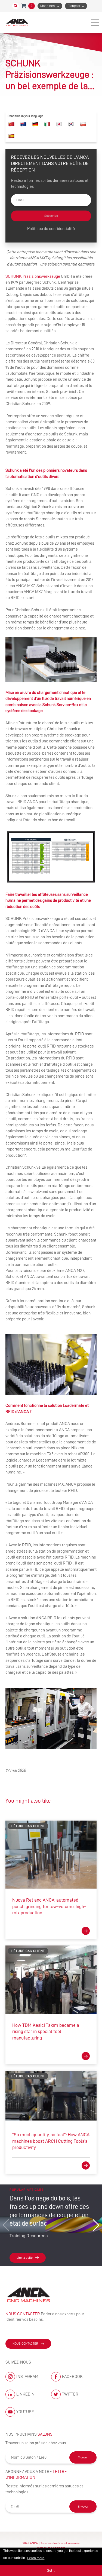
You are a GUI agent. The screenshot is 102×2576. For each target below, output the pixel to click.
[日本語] (59, 124)
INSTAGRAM (27, 2377)
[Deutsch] (35, 124)
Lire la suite (25, 2258)
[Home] (18, 22)
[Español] (11, 136)
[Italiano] (47, 124)
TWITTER (70, 2394)
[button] (96, 2225)
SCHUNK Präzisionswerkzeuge (33, 276)
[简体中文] (11, 124)
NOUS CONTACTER (25, 2344)
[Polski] (83, 124)
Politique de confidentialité (51, 229)
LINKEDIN (25, 2394)
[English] (23, 124)
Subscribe (51, 216)
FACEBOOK (72, 2377)
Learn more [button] (36, 2558)
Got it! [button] (51, 2571)
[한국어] (71, 124)
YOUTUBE (25, 2412)
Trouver (83, 2457)
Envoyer (83, 2507)
